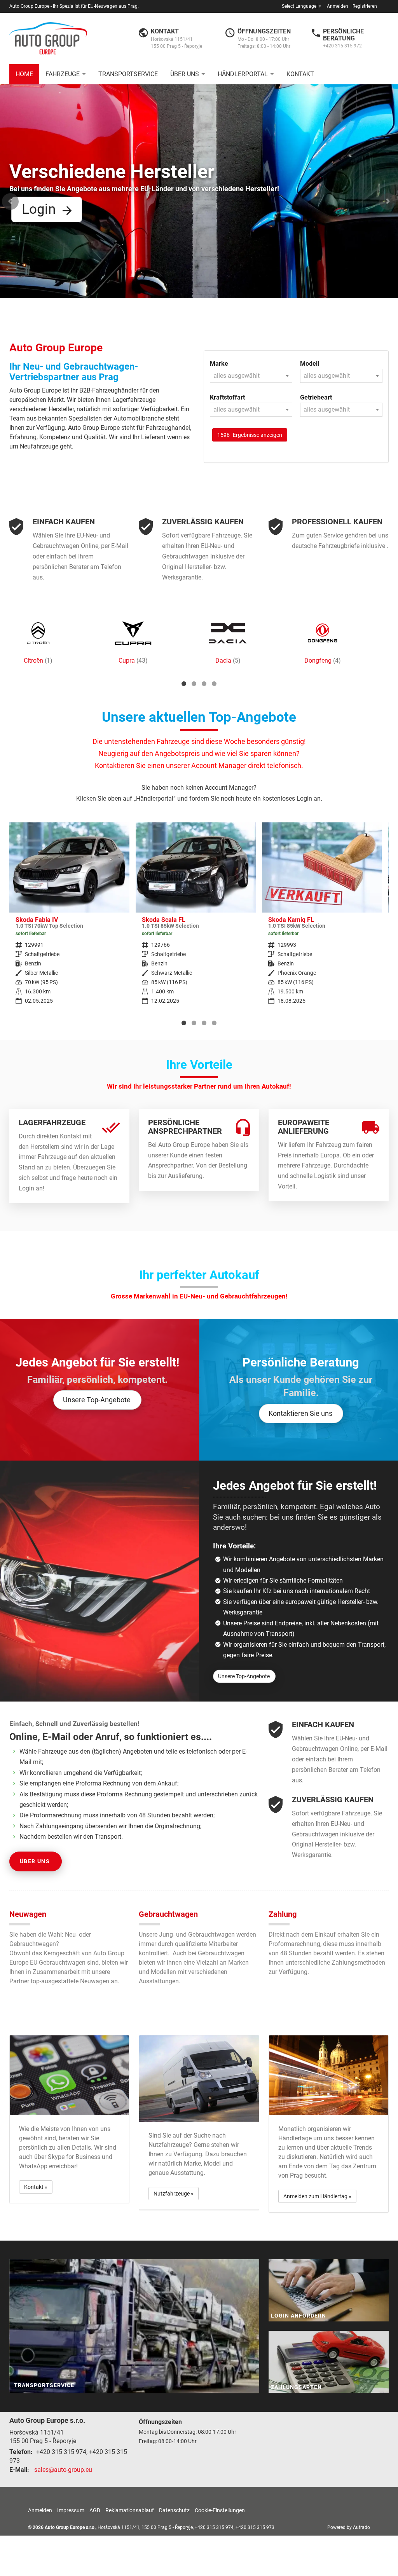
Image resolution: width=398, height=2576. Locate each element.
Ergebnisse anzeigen (250, 435)
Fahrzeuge (63, 74)
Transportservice (128, 74)
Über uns (185, 74)
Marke (219, 364)
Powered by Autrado (349, 2527)
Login (39, 209)
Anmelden (338, 6)
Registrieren (365, 6)
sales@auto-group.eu (63, 2470)
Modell (310, 364)
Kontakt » (36, 2187)
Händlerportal (243, 74)
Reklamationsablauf (130, 2510)
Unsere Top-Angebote (97, 1400)
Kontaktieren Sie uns (300, 1413)
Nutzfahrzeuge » (174, 2194)
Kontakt (300, 74)
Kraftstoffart (227, 397)
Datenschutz (174, 2510)
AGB (95, 2510)
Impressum (71, 2510)
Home (24, 74)
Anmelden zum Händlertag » (317, 2196)
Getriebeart (316, 397)
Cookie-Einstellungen (220, 2510)
